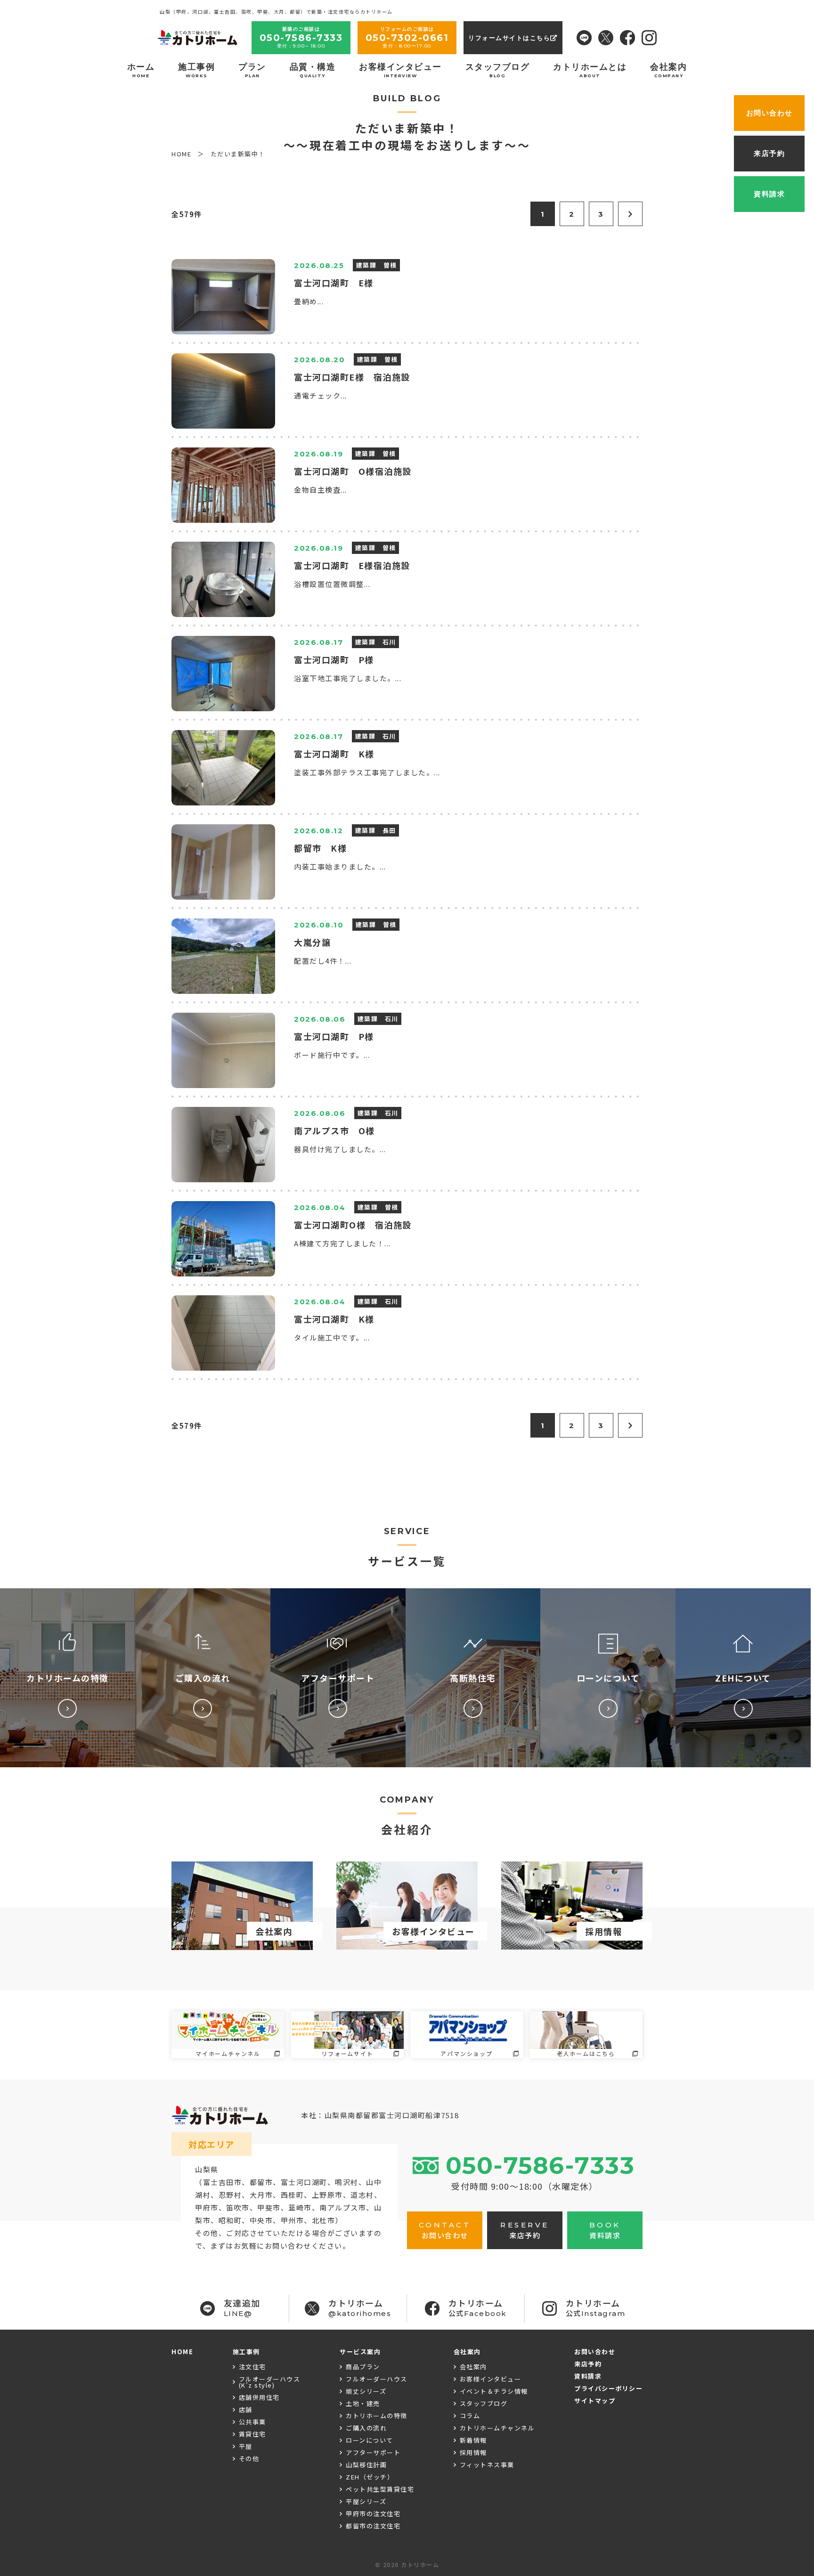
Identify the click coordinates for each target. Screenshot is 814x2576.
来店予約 (588, 2364)
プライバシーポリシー (608, 2388)
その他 (249, 2458)
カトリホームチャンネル (497, 2428)
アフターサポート (373, 2452)
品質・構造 (313, 70)
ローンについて (370, 2440)
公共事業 (252, 2422)
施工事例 (196, 70)
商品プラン (363, 2367)
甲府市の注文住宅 (373, 2514)
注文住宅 (252, 2367)
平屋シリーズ (366, 2501)
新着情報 (473, 2440)
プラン (252, 70)
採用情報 (473, 2452)
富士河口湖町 (304, 2182)
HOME (182, 2352)
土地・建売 (363, 2403)
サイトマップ (595, 2401)
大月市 (261, 2195)
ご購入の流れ (366, 2428)
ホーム (141, 70)
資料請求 (588, 2376)
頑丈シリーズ (366, 2391)
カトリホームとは (590, 70)
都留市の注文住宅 (373, 2526)
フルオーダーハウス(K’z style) (270, 2382)
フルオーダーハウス (377, 2379)
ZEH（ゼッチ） (370, 2477)
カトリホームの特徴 (377, 2416)
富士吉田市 (223, 2182)
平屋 (246, 2446)
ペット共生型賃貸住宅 (380, 2489)
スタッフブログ (498, 70)
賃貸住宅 (252, 2434)
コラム (470, 2416)
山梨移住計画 (366, 2465)
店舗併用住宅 (259, 2397)
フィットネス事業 (487, 2465)
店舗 (246, 2409)
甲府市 (207, 2207)
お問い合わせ (595, 2352)
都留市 (261, 2182)
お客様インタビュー (400, 70)
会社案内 (668, 70)
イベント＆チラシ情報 (494, 2391)
